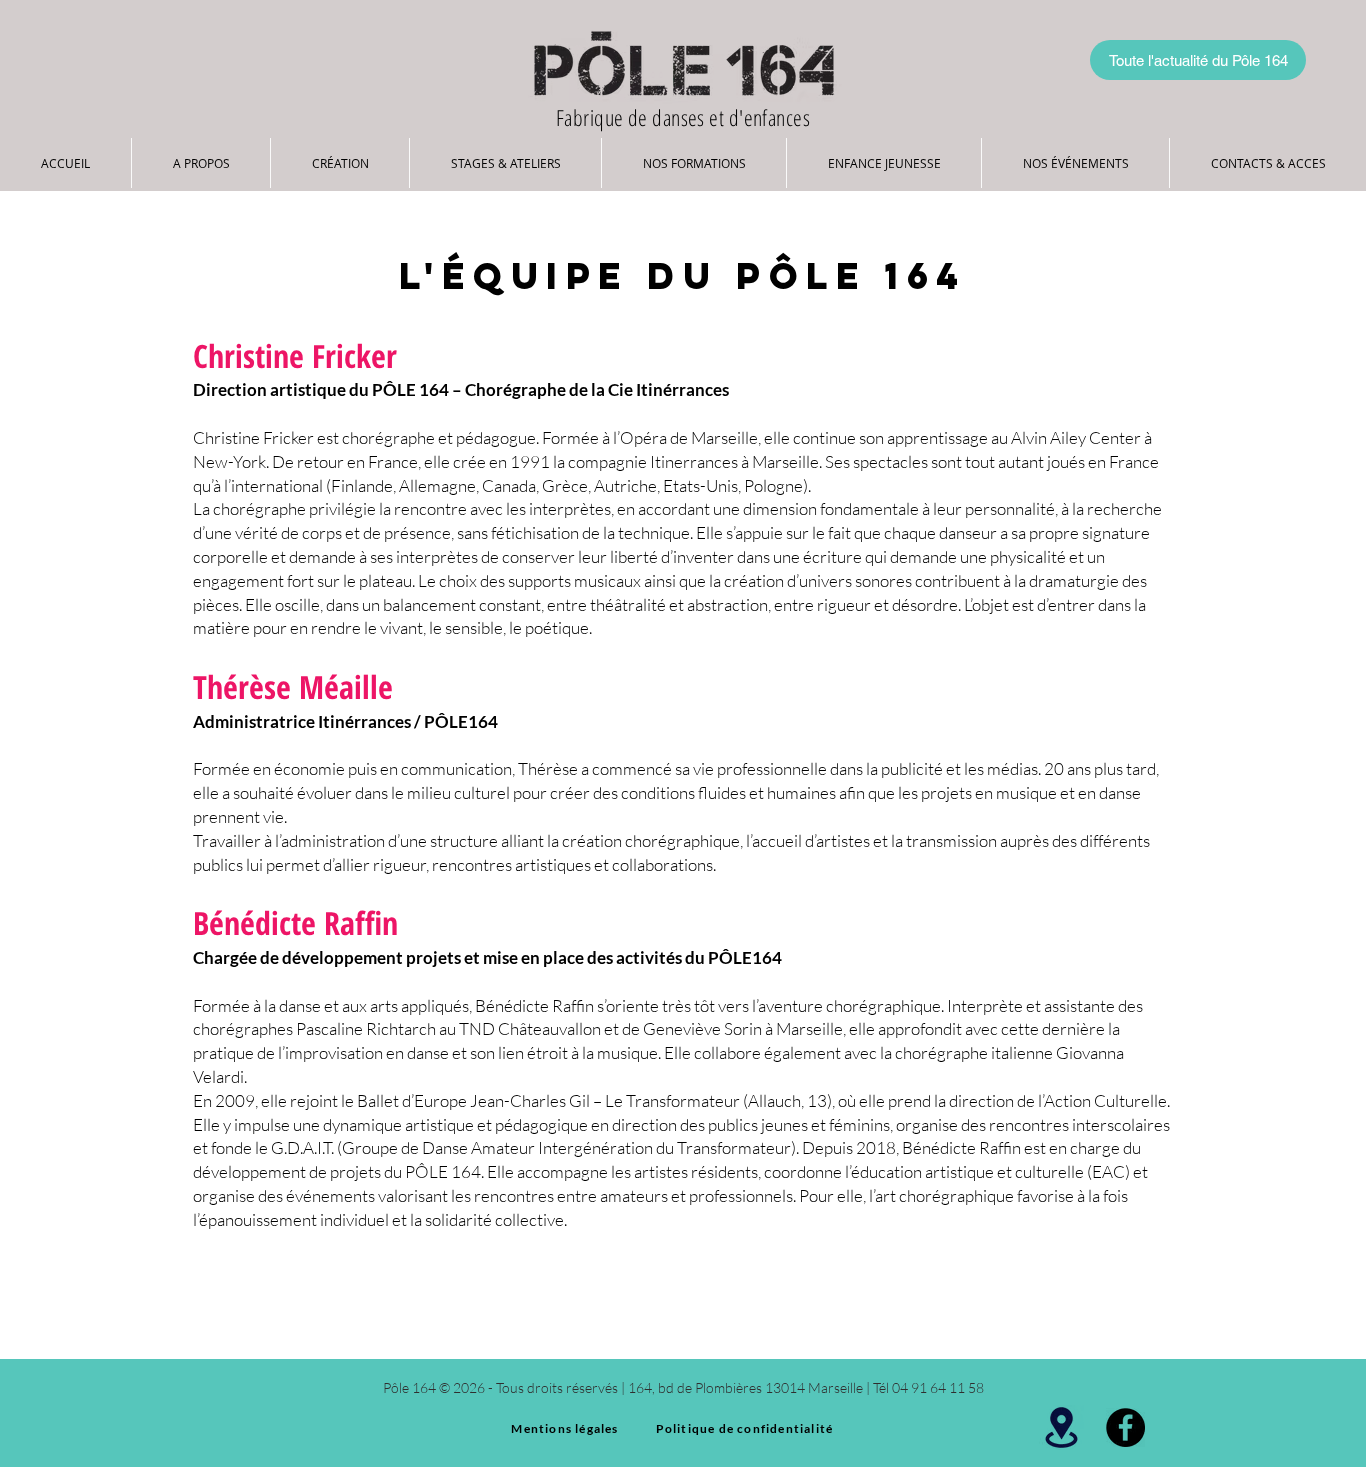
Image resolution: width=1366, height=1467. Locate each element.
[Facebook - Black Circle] (1125, 1427)
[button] (201, 163)
